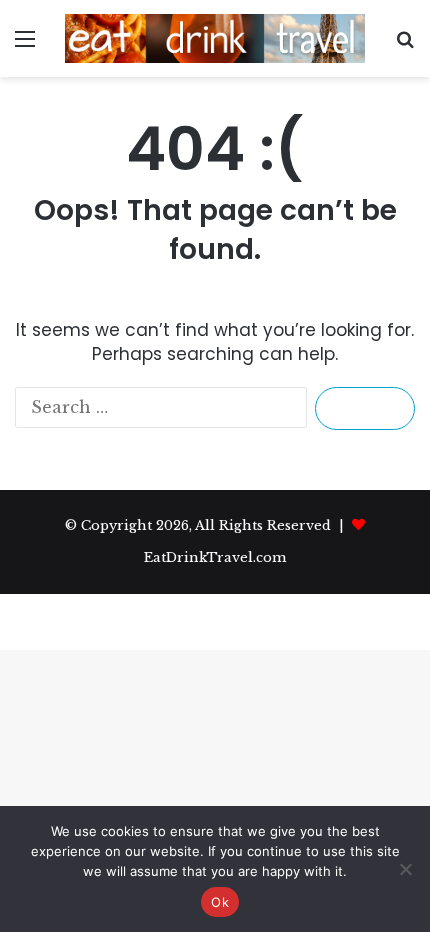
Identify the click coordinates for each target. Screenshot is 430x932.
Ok (220, 902)
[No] (405, 869)
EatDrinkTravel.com (215, 557)
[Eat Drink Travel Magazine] (215, 38)
